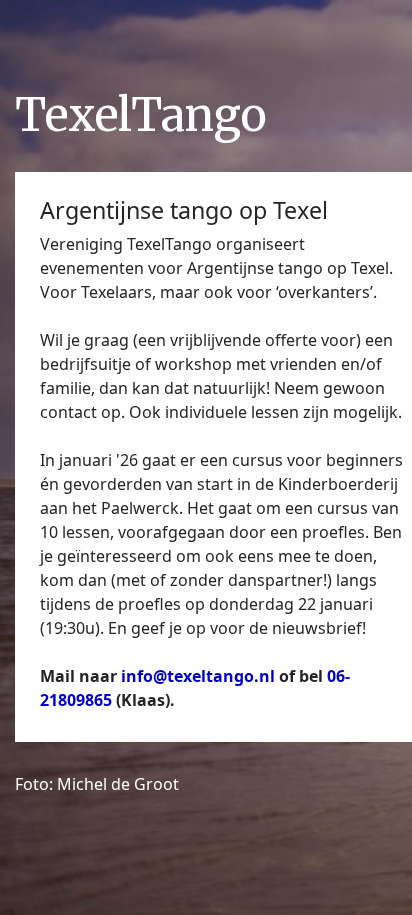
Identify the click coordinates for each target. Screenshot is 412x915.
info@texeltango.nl (200, 676)
